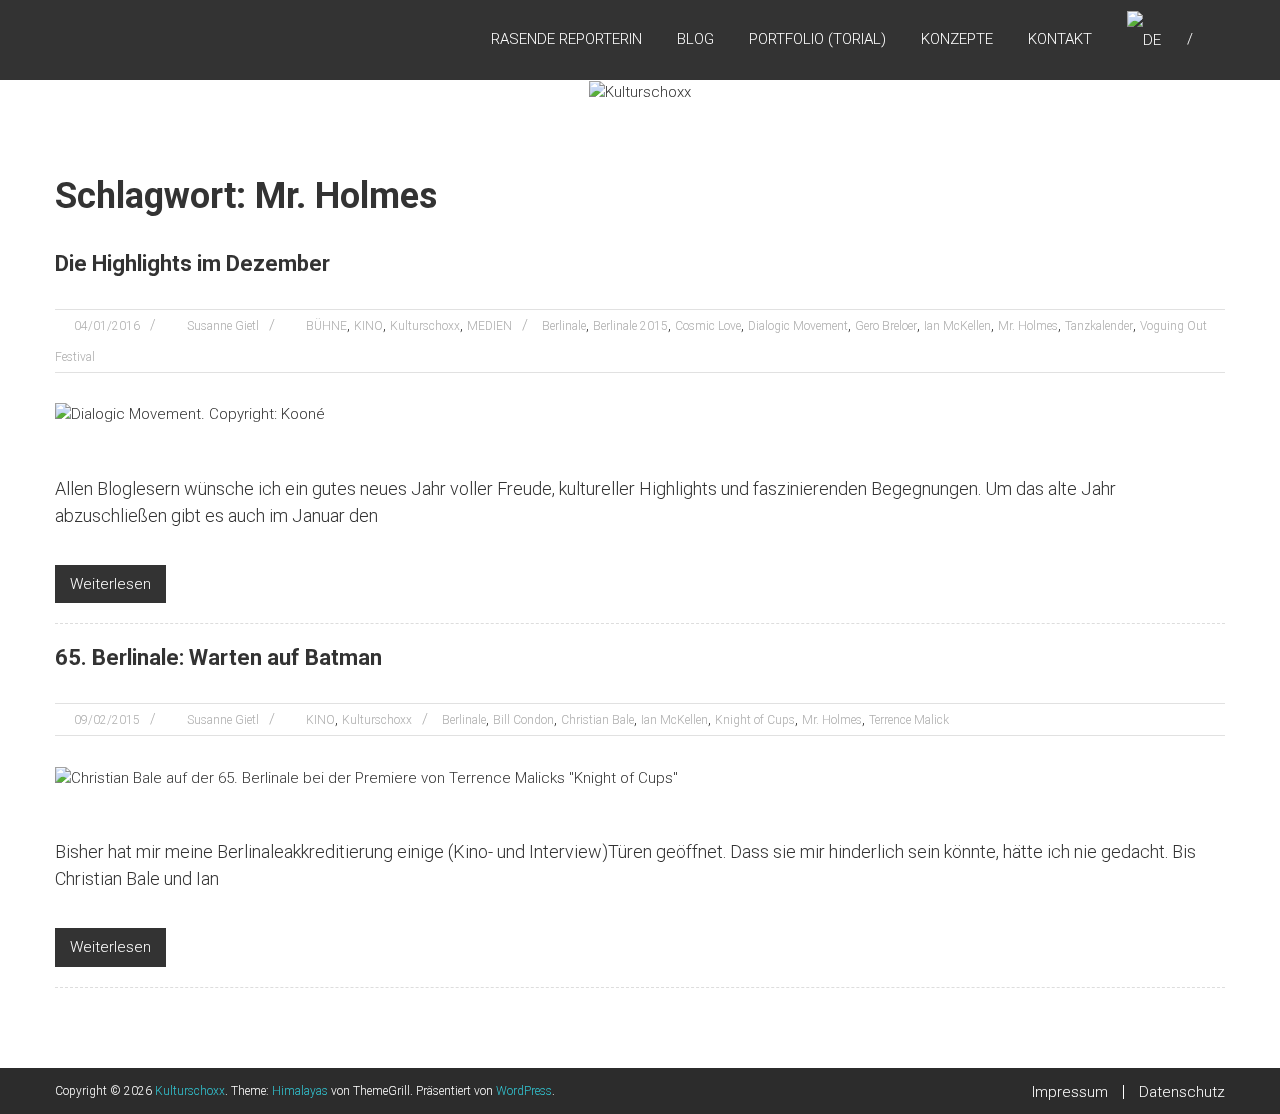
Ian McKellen (957, 326)
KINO (368, 326)
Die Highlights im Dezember (192, 263)
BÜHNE (326, 326)
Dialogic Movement (798, 326)
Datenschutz (1182, 1092)
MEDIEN (489, 326)
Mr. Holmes (1028, 326)
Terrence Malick (909, 720)
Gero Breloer (886, 326)
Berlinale (564, 326)
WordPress (524, 1091)
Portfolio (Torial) (817, 39)
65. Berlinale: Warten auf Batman (218, 657)
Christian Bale (597, 720)
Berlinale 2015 (630, 326)
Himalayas (300, 1091)
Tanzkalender (1099, 326)
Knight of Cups (755, 720)
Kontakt (1060, 39)
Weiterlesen (110, 584)
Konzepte (957, 39)
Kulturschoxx (425, 326)
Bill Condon (523, 720)
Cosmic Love (708, 326)
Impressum (1070, 1092)
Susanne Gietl (223, 326)
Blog (695, 39)
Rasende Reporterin (566, 39)
